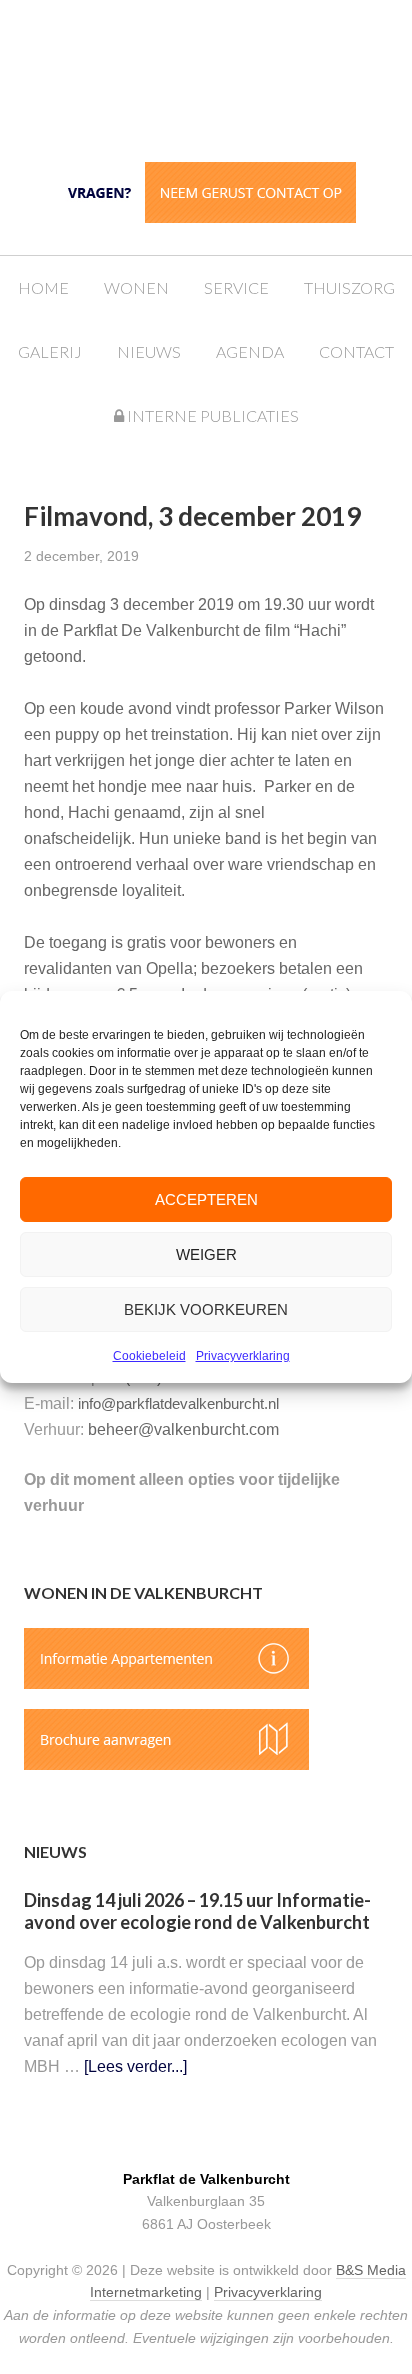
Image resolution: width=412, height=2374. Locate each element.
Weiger (206, 1254)
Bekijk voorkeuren (206, 1309)
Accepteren (206, 1199)
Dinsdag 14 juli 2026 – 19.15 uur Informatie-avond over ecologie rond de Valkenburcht (197, 1911)
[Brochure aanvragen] (166, 1764)
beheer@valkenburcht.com (183, 1429)
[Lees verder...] (135, 2066)
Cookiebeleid (149, 1356)
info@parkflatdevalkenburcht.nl (178, 1403)
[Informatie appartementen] (166, 1683)
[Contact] (206, 217)
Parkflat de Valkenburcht (226, 82)
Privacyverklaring (243, 1356)
